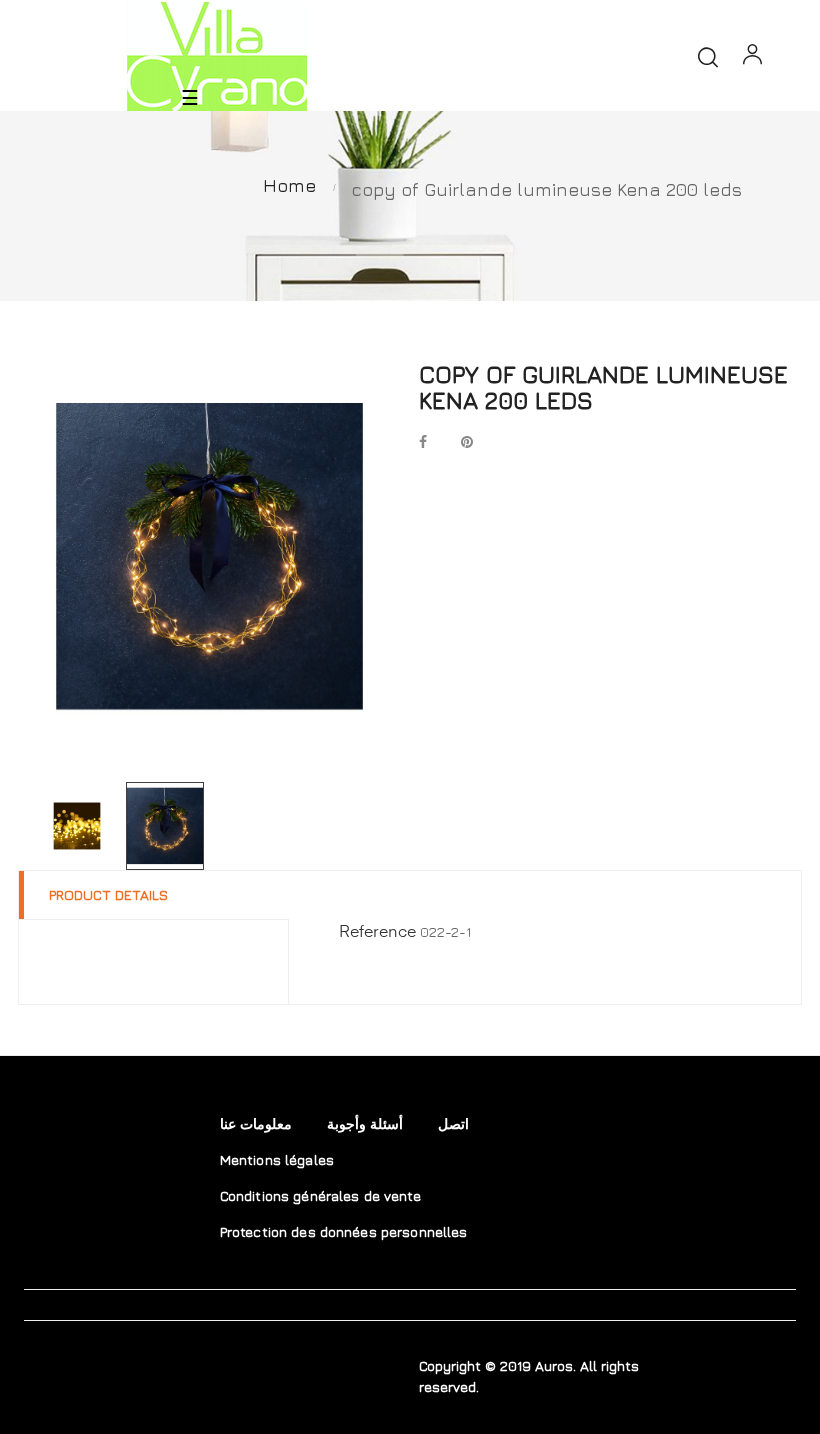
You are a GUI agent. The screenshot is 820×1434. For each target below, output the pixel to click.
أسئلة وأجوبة (365, 1123)
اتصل (453, 1123)
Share (423, 443)
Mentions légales (277, 1159)
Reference (377, 933)
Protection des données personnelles (344, 1231)
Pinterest (467, 443)
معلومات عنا (256, 1123)
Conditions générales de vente (320, 1195)
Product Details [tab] (108, 894)
